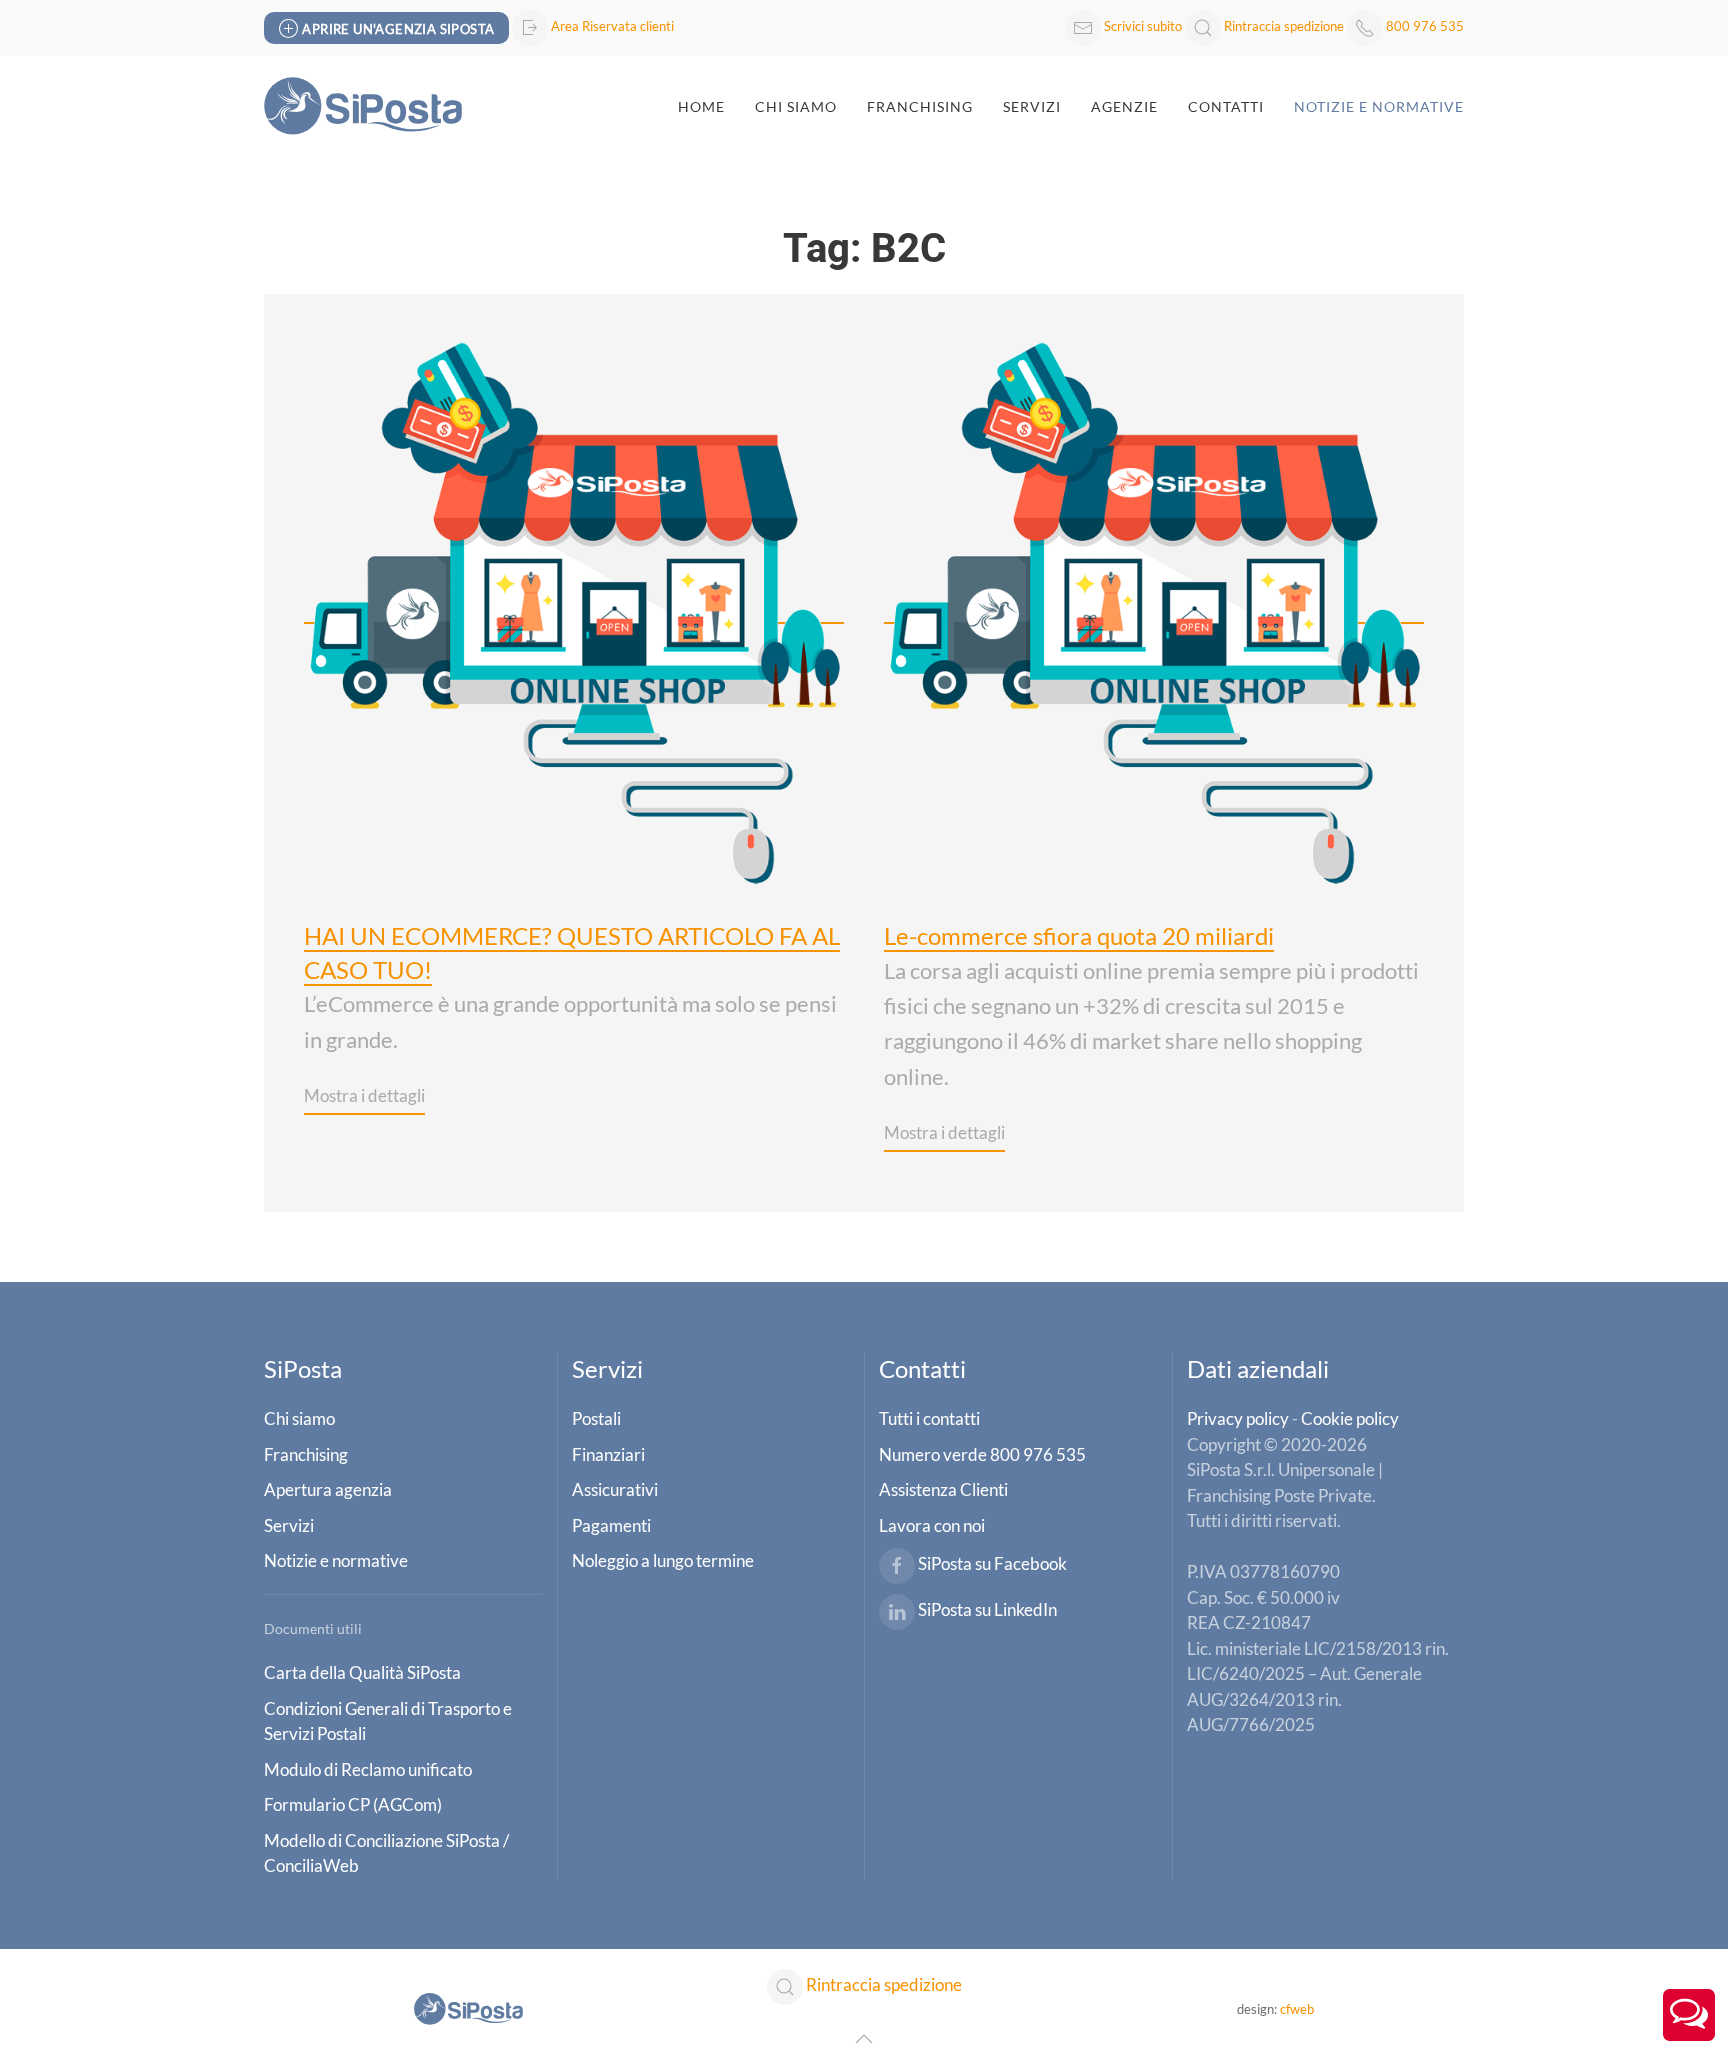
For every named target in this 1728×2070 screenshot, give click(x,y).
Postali (596, 1418)
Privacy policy (1238, 1418)
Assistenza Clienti (943, 1489)
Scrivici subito (1143, 26)
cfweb (1297, 2009)
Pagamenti (611, 1525)
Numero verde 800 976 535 (982, 1454)
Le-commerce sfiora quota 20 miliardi (1079, 935)
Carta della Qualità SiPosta (362, 1672)
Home (701, 106)
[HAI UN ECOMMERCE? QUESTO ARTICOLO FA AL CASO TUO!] (574, 609)
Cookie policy (1350, 1418)
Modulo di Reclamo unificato (368, 1769)
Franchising (920, 106)
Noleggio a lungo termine (663, 1560)
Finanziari (608, 1454)
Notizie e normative (1379, 106)
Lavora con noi (932, 1525)
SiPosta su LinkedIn (987, 1609)
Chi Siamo (796, 106)
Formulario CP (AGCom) (353, 1804)
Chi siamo (299, 1418)
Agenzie (1124, 106)
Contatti (1226, 106)
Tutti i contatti (929, 1418)
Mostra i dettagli (364, 1095)
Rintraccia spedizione (1284, 26)
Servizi (1032, 106)
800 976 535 (1425, 26)
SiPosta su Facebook (992, 1563)
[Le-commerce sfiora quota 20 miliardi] (1154, 609)
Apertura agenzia (328, 1489)
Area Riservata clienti (612, 26)
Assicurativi (615, 1489)
